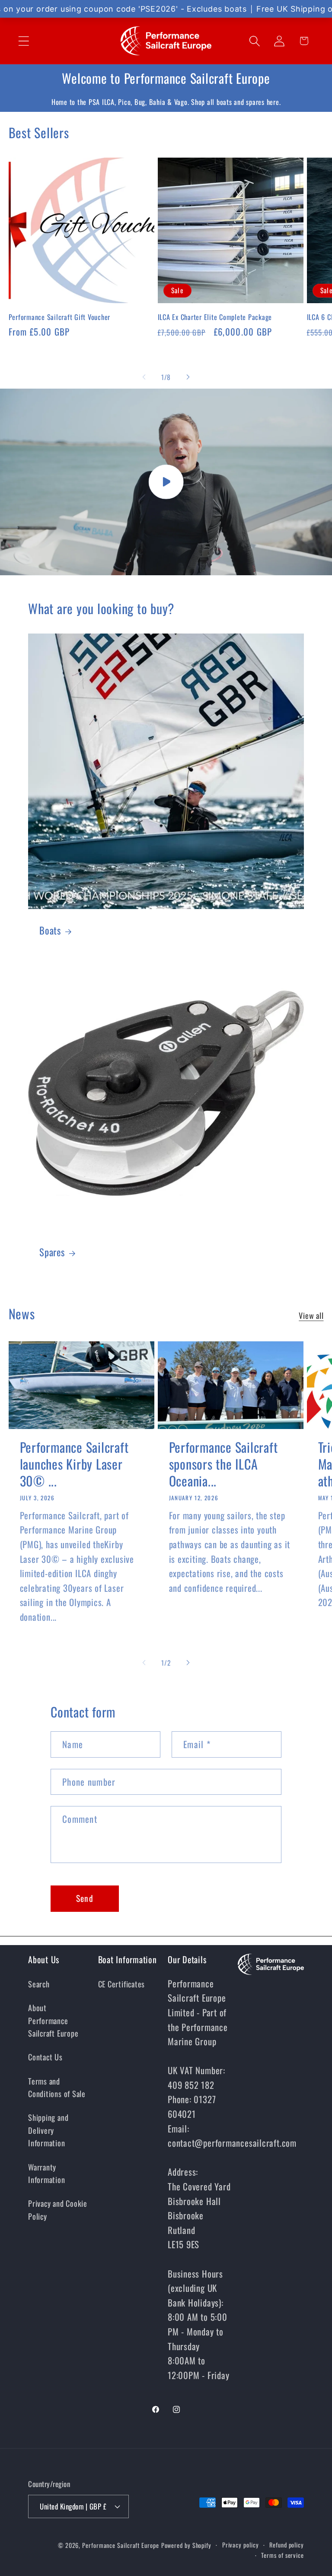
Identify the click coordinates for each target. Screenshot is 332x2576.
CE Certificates (122, 1984)
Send (85, 1898)
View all (311, 1315)
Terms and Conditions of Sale (57, 2087)
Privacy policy (241, 2545)
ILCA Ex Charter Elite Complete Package (215, 317)
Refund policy (287, 2545)
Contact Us (45, 2057)
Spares (52, 1252)
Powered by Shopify (186, 2545)
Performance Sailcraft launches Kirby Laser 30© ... (74, 1464)
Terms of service (283, 2555)
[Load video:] (166, 482)
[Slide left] (144, 377)
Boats (50, 930)
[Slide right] (188, 377)
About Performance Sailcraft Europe (53, 2020)
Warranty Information (47, 2173)
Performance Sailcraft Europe (120, 2545)
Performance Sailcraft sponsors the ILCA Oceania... (223, 1464)
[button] (24, 41)
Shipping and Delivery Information (48, 2130)
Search (39, 1984)
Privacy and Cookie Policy (58, 2209)
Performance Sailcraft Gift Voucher (60, 317)
